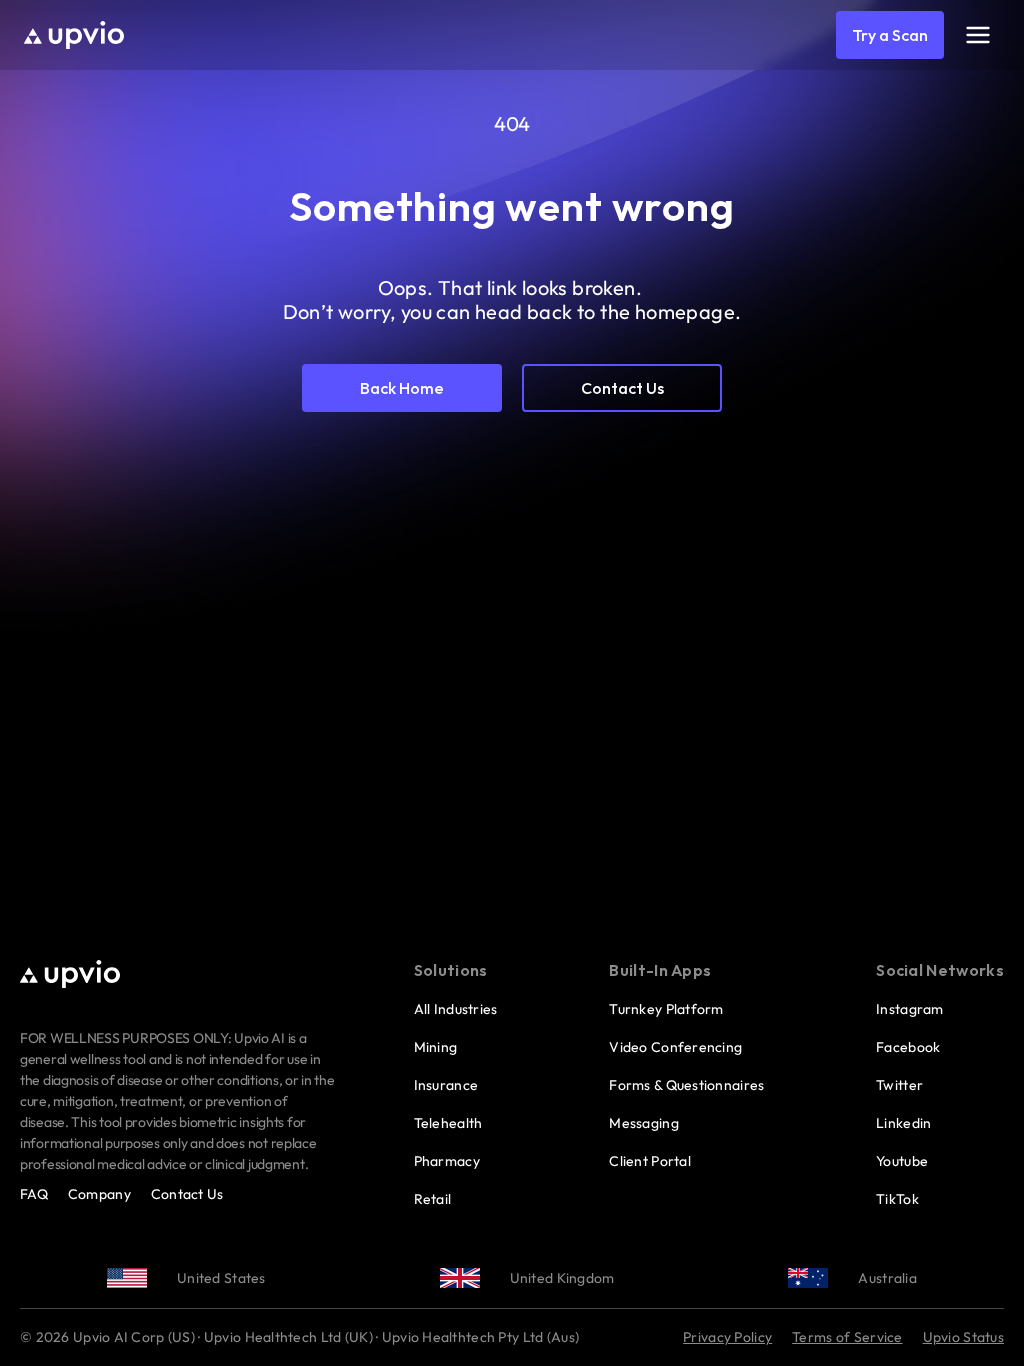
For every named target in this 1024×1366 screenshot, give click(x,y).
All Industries (456, 1009)
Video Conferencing (675, 1047)
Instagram (910, 1009)
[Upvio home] (74, 35)
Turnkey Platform (666, 1009)
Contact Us (187, 1194)
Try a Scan (890, 35)
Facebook (908, 1047)
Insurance (446, 1085)
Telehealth (448, 1123)
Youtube (902, 1161)
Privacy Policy (727, 1337)
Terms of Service (847, 1337)
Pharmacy (447, 1161)
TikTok (897, 1199)
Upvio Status (963, 1337)
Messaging (644, 1123)
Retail (433, 1199)
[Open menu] (978, 35)
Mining (436, 1047)
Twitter (899, 1085)
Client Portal (650, 1161)
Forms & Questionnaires (686, 1085)
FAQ (34, 1194)
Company (99, 1194)
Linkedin (903, 1123)
